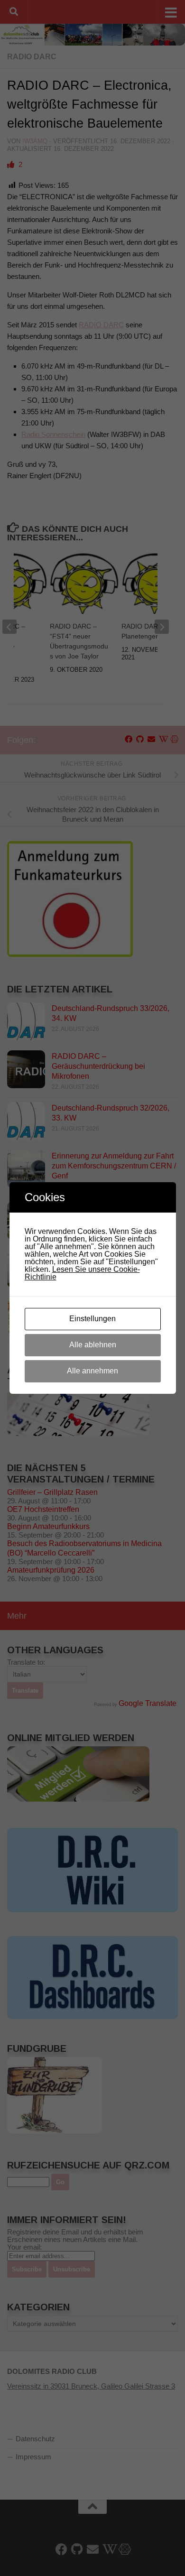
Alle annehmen (92, 1371)
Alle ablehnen (93, 1345)
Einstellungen (92, 1319)
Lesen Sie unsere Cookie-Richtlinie (82, 1273)
